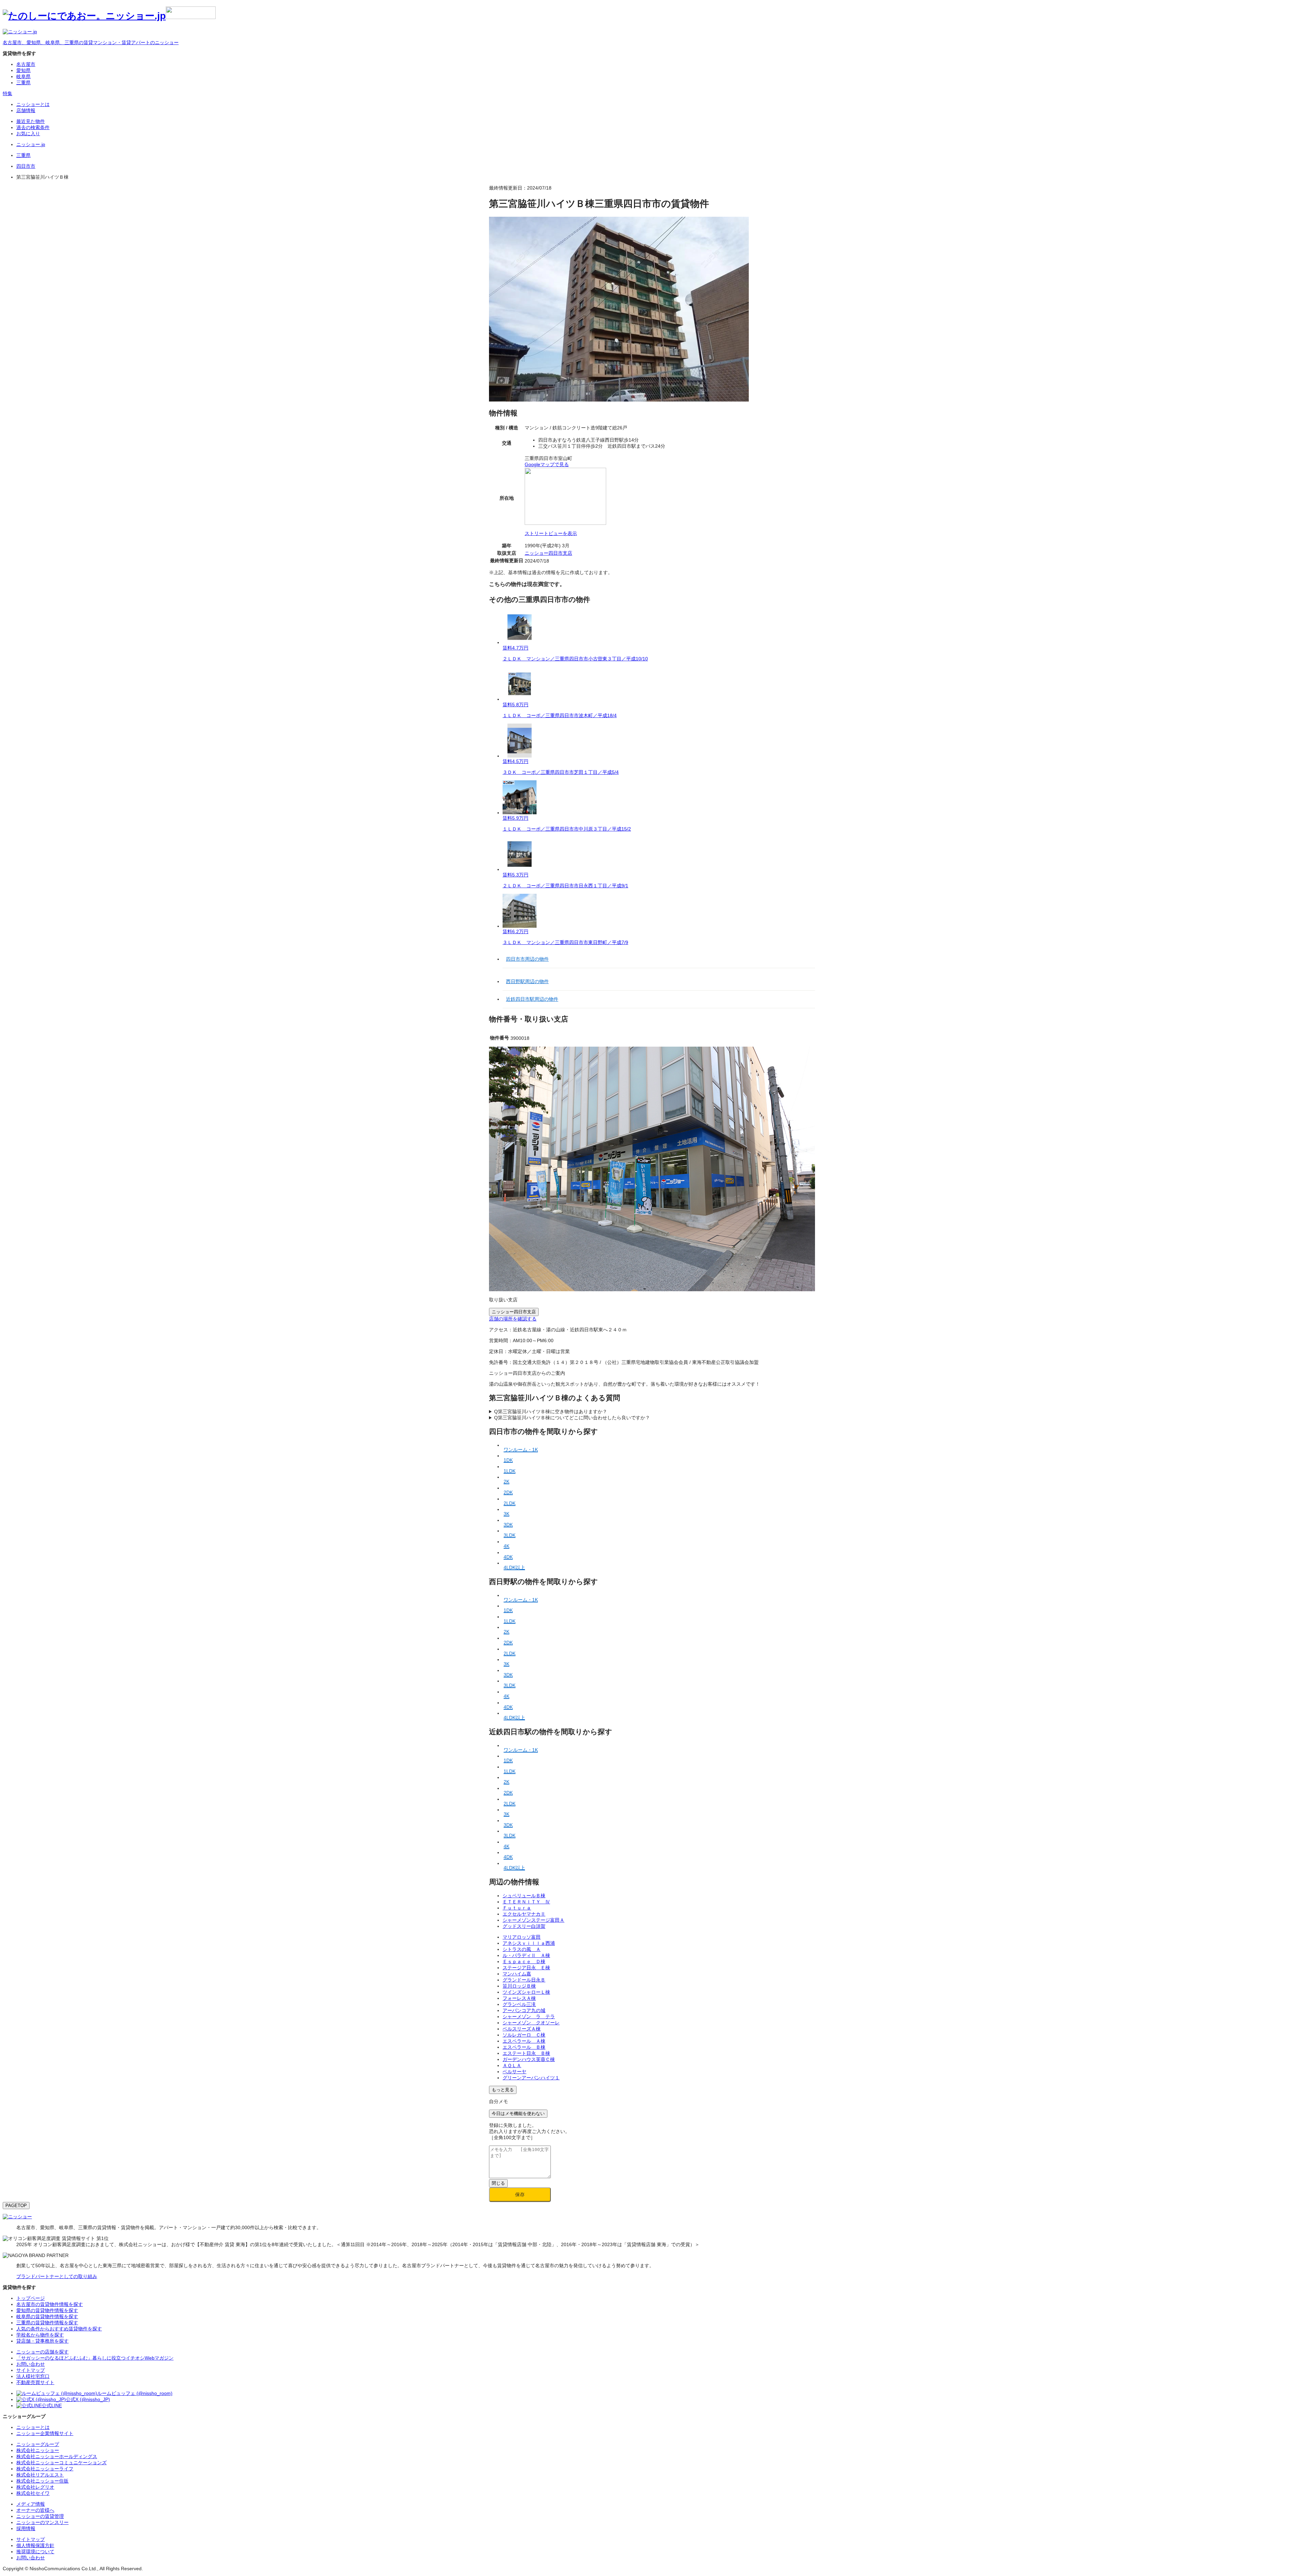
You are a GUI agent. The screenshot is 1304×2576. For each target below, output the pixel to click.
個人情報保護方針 (35, 2545)
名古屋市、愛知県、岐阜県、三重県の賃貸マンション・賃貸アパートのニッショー (91, 42)
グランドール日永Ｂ (524, 1980)
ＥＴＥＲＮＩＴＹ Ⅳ (526, 1902)
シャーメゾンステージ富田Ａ (533, 1920)
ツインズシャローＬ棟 (526, 1992)
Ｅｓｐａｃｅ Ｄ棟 (524, 1961)
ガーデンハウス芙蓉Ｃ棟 (529, 2059)
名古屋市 (26, 64)
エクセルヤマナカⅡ (524, 1914)
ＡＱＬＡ (512, 2065)
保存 (520, 2195)
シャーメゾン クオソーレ (531, 2023)
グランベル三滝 (519, 2004)
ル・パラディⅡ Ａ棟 (526, 1955)
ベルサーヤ (514, 2072)
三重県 (23, 83)
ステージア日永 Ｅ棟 (526, 1968)
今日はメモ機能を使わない (518, 2113)
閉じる (498, 2183)
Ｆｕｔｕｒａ (517, 1908)
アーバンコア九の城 (524, 2010)
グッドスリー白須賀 (524, 1926)
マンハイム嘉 (517, 1974)
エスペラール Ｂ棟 (524, 2047)
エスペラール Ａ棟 (524, 2041)
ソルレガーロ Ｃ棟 (524, 2035)
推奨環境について (35, 2552)
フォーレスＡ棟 (519, 1998)
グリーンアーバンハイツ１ (531, 2078)
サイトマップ (31, 2539)
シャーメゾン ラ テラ (529, 2017)
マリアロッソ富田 (522, 1937)
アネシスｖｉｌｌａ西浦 (529, 1943)
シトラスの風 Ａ (522, 1949)
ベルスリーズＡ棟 (522, 2029)
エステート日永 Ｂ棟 (526, 2053)
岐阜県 (23, 76)
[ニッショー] (17, 2217)
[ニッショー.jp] (109, 16)
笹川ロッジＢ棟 (519, 1986)
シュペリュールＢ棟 (524, 1896)
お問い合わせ (31, 2558)
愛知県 (23, 70)
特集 (7, 93)
